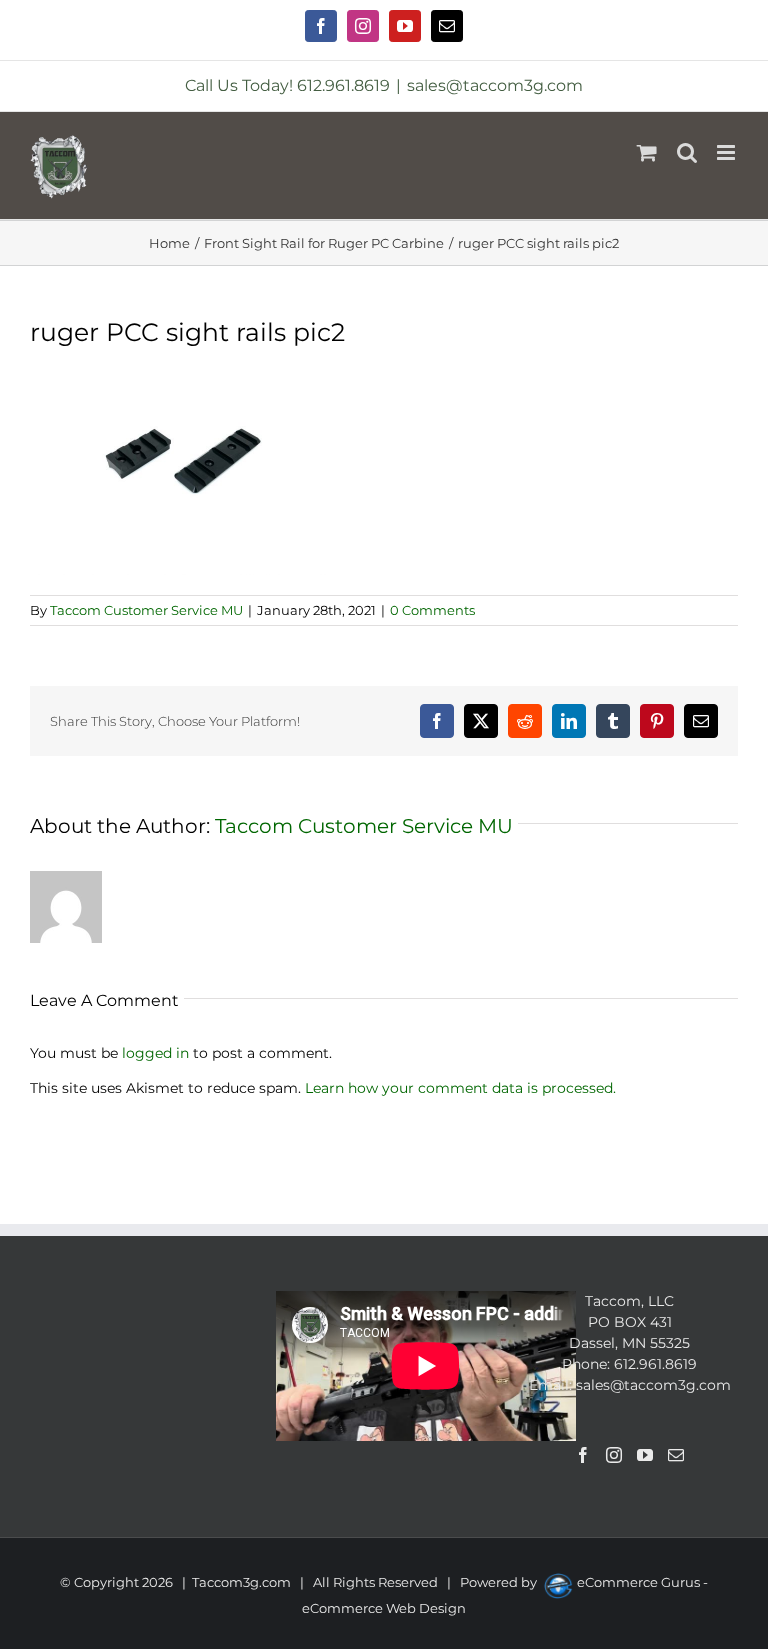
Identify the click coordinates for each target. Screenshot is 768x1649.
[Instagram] (614, 1455)
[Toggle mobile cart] (647, 152)
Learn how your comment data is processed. (460, 1088)
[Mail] (676, 1455)
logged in (155, 1053)
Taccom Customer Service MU (146, 610)
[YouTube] (645, 1455)
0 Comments (432, 610)
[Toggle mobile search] (687, 152)
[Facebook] (583, 1455)
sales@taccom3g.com (495, 85)
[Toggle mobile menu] (727, 152)
